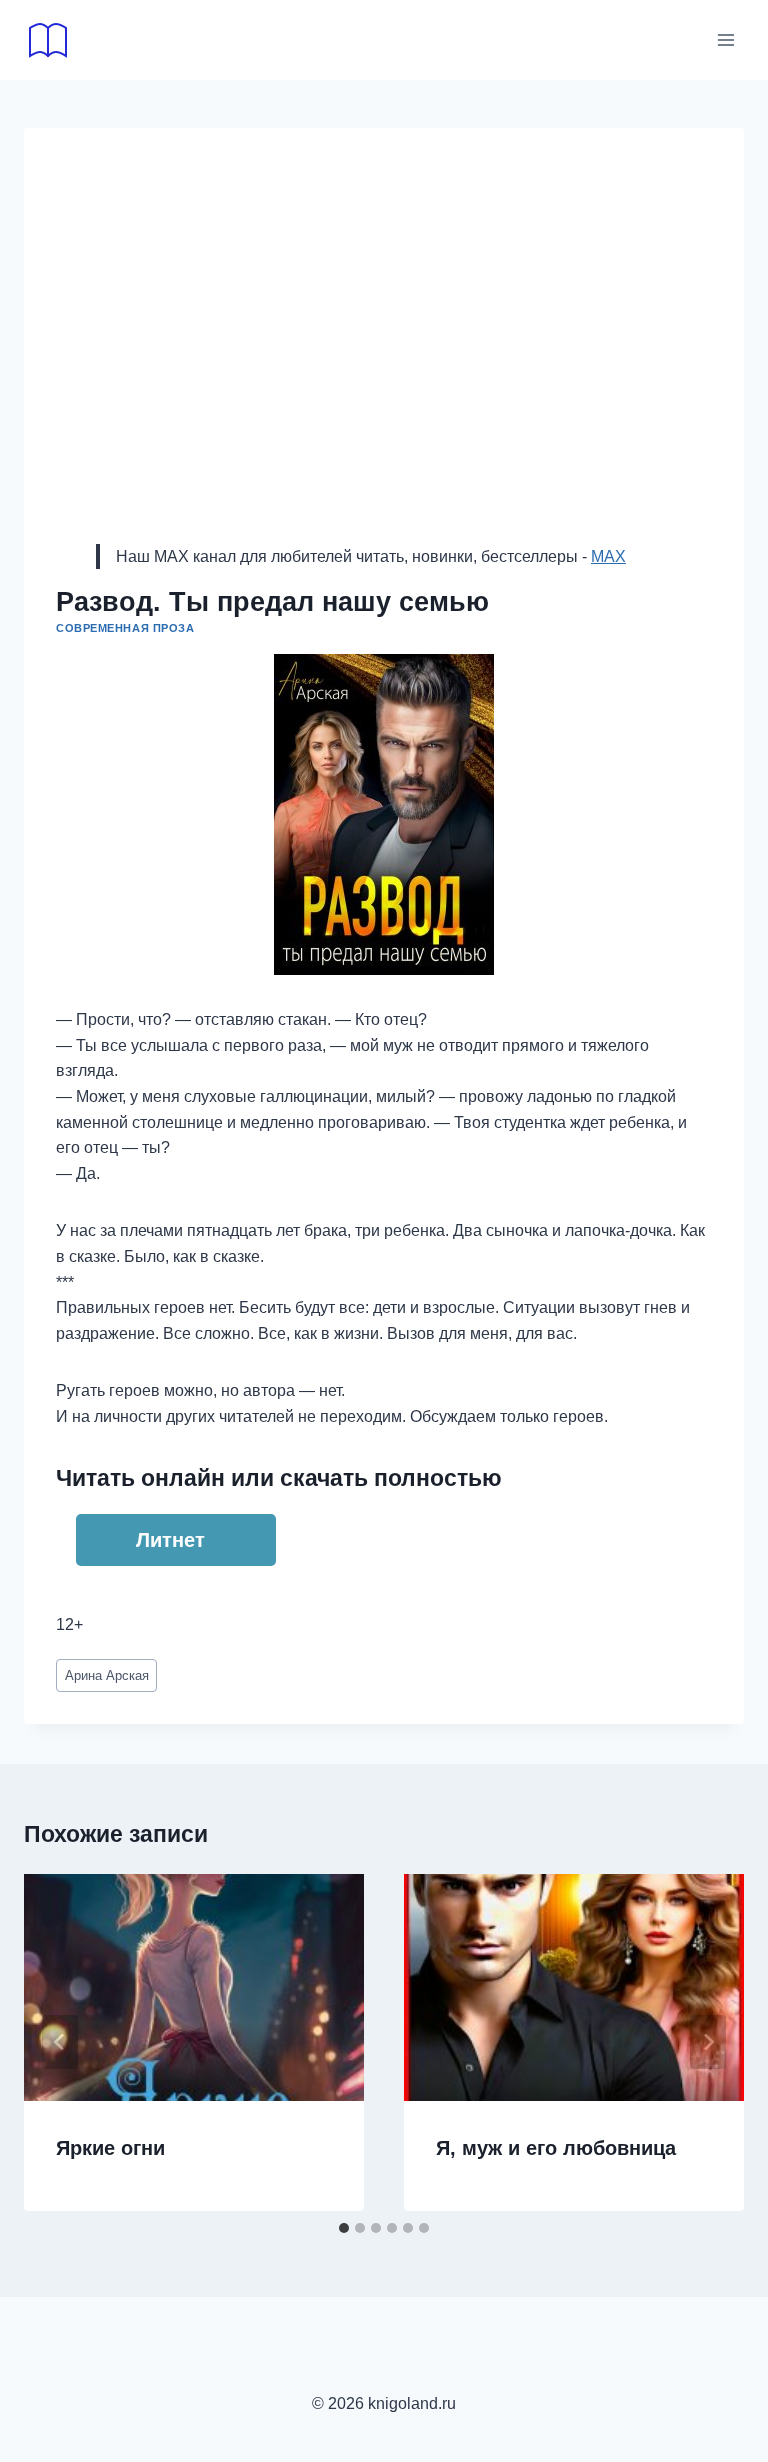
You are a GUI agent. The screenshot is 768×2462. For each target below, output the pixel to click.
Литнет (170, 1540)
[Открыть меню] (725, 39)
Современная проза (125, 628)
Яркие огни (110, 2148)
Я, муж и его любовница (556, 2148)
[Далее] (708, 2042)
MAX (608, 556)
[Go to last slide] (60, 2042)
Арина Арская (107, 1675)
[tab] (344, 2228)
